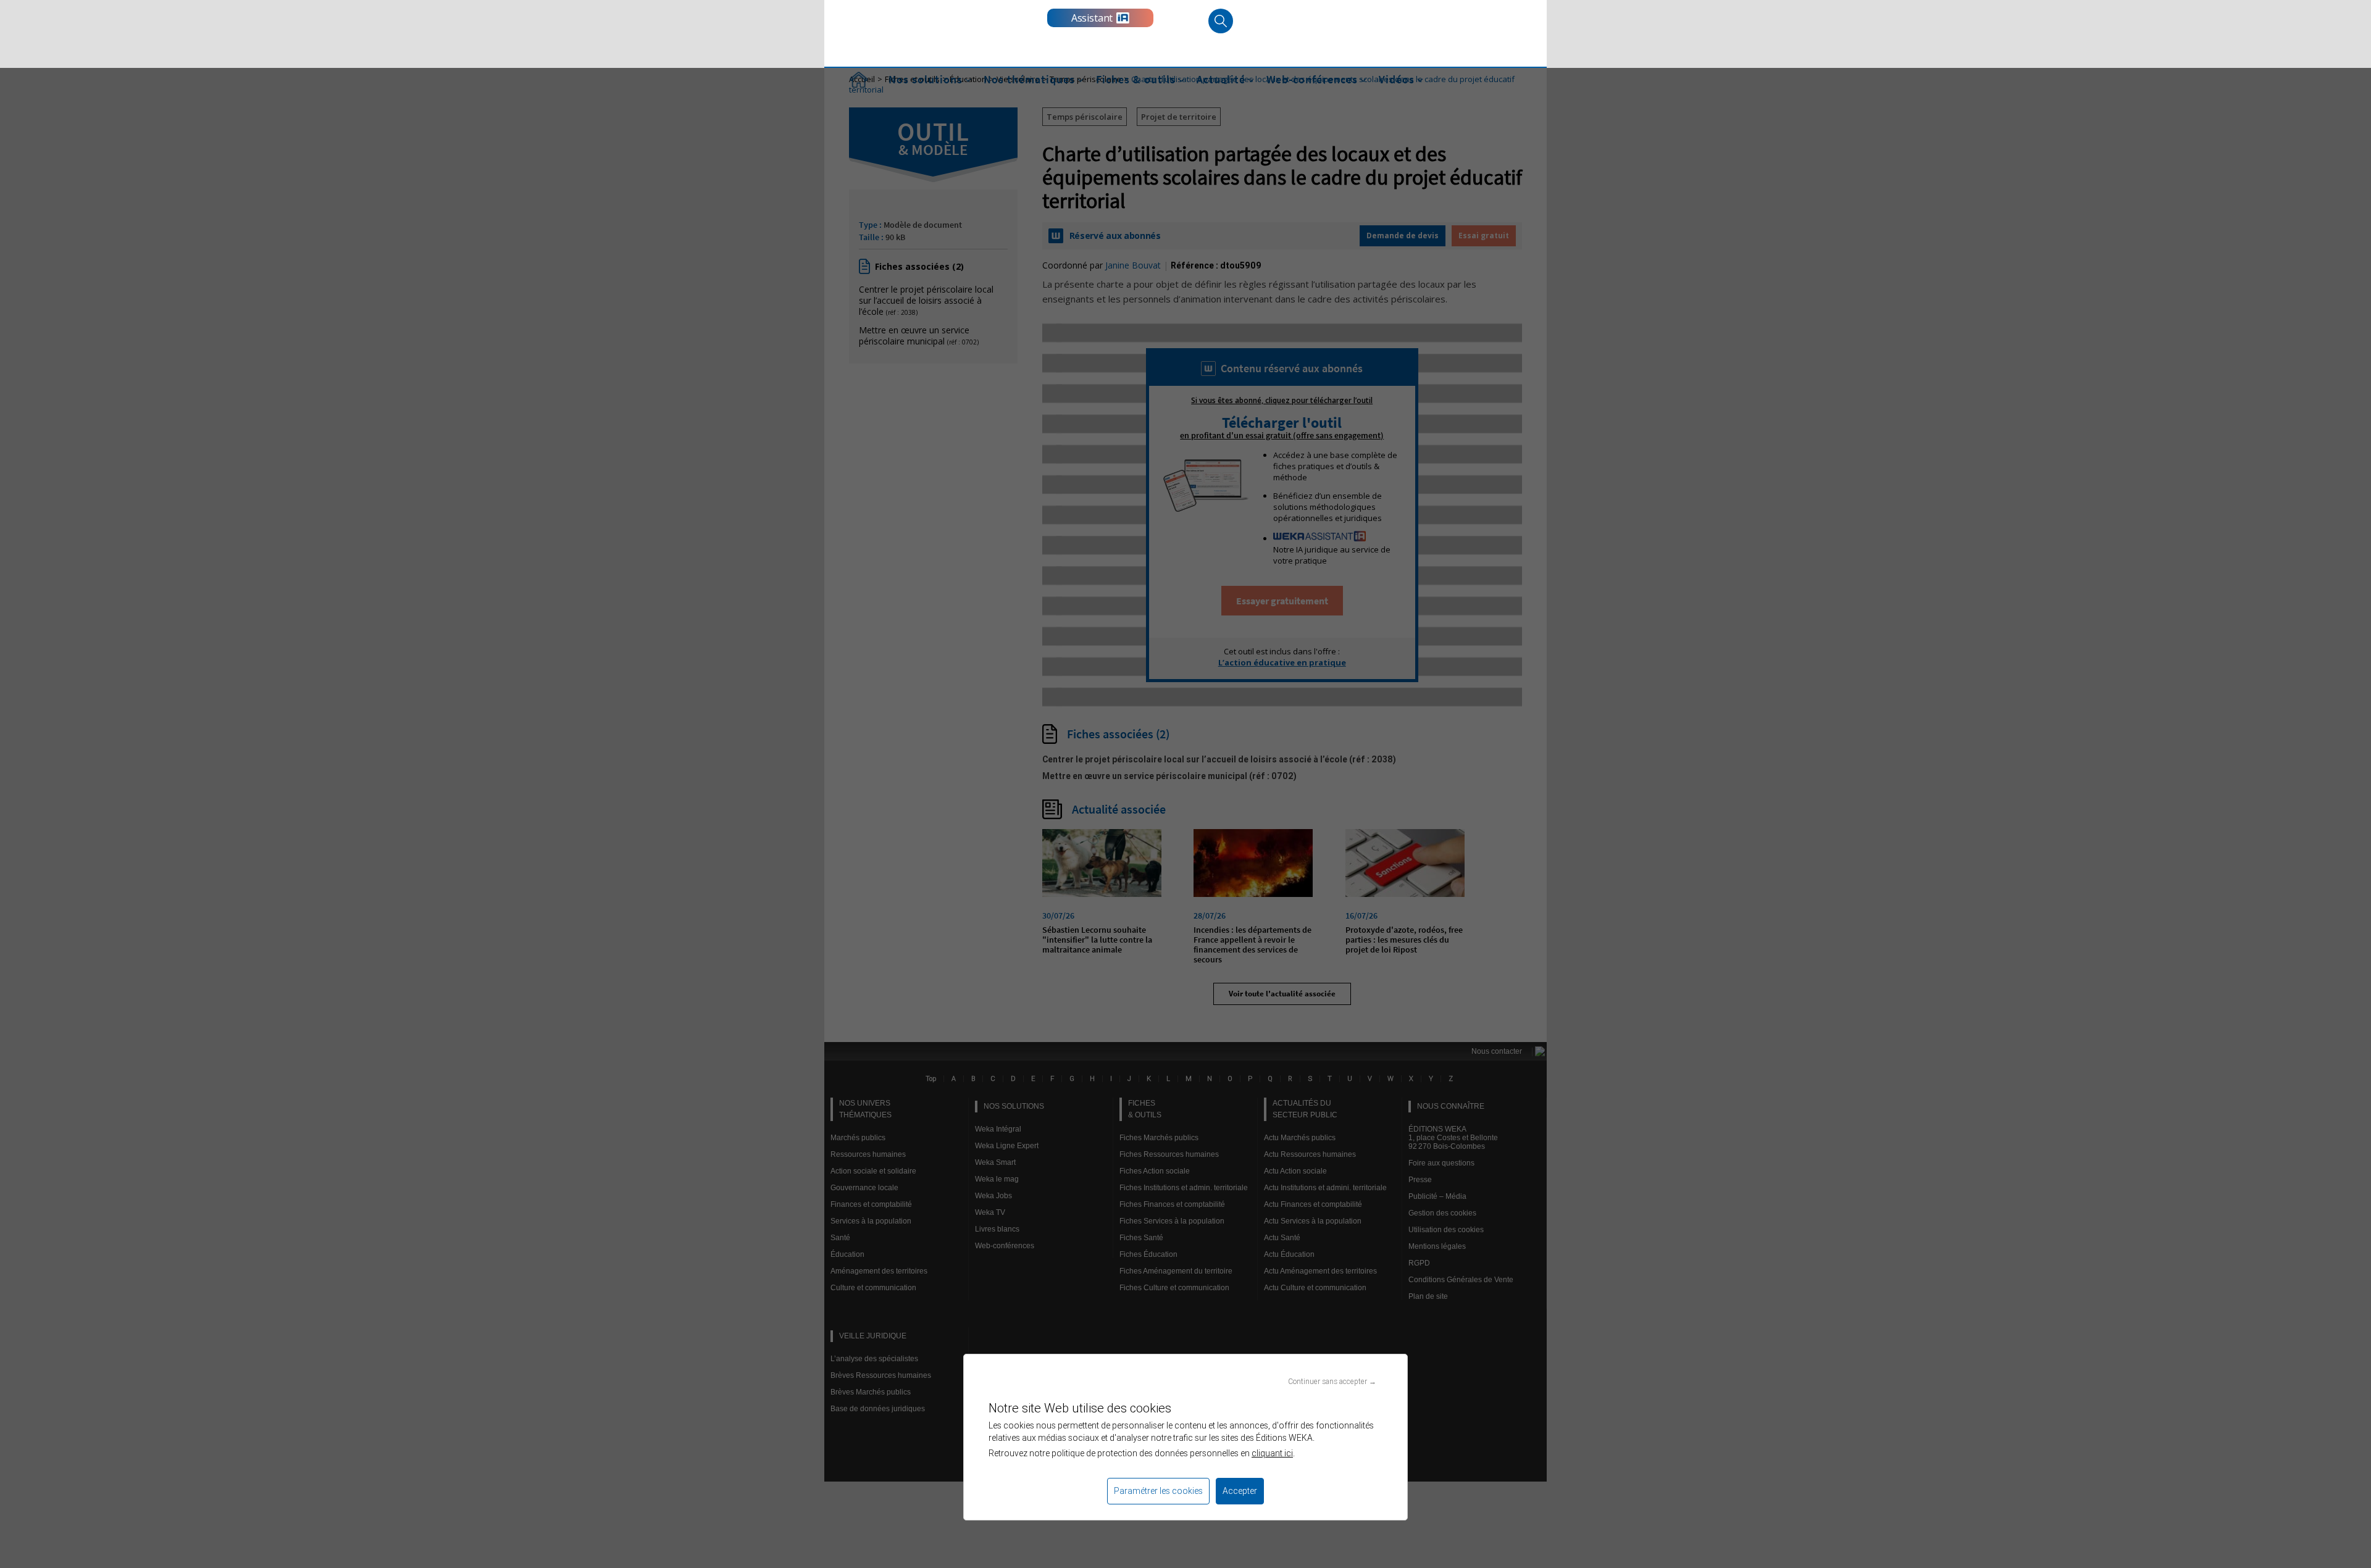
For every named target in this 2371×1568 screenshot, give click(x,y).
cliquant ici (1272, 1453)
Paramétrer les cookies (1158, 1491)
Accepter (1240, 1491)
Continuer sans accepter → (1332, 1381)
